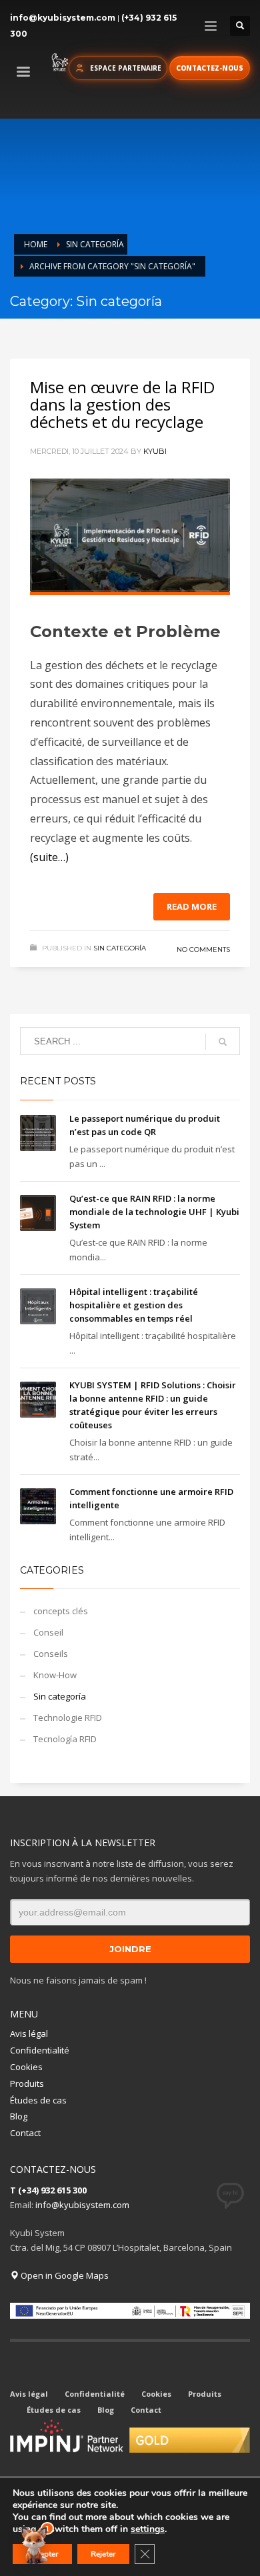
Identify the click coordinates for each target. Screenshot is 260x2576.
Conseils (51, 1654)
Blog (19, 2116)
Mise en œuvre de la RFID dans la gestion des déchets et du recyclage (122, 404)
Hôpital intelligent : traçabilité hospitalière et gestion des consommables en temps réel (134, 1305)
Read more (192, 906)
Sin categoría (120, 948)
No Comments (203, 949)
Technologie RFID (68, 1718)
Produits (27, 2083)
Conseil (48, 1632)
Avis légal (29, 2033)
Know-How (55, 1675)
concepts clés (61, 1611)
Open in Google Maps (64, 2275)
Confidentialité (40, 2050)
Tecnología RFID (65, 1739)
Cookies (26, 2067)
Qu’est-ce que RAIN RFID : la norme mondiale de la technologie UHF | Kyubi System (154, 1212)
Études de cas (38, 2100)
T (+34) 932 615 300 (48, 2190)
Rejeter (103, 2554)
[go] (223, 1042)
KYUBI (155, 451)
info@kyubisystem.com (63, 18)
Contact (25, 2133)
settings (148, 2529)
